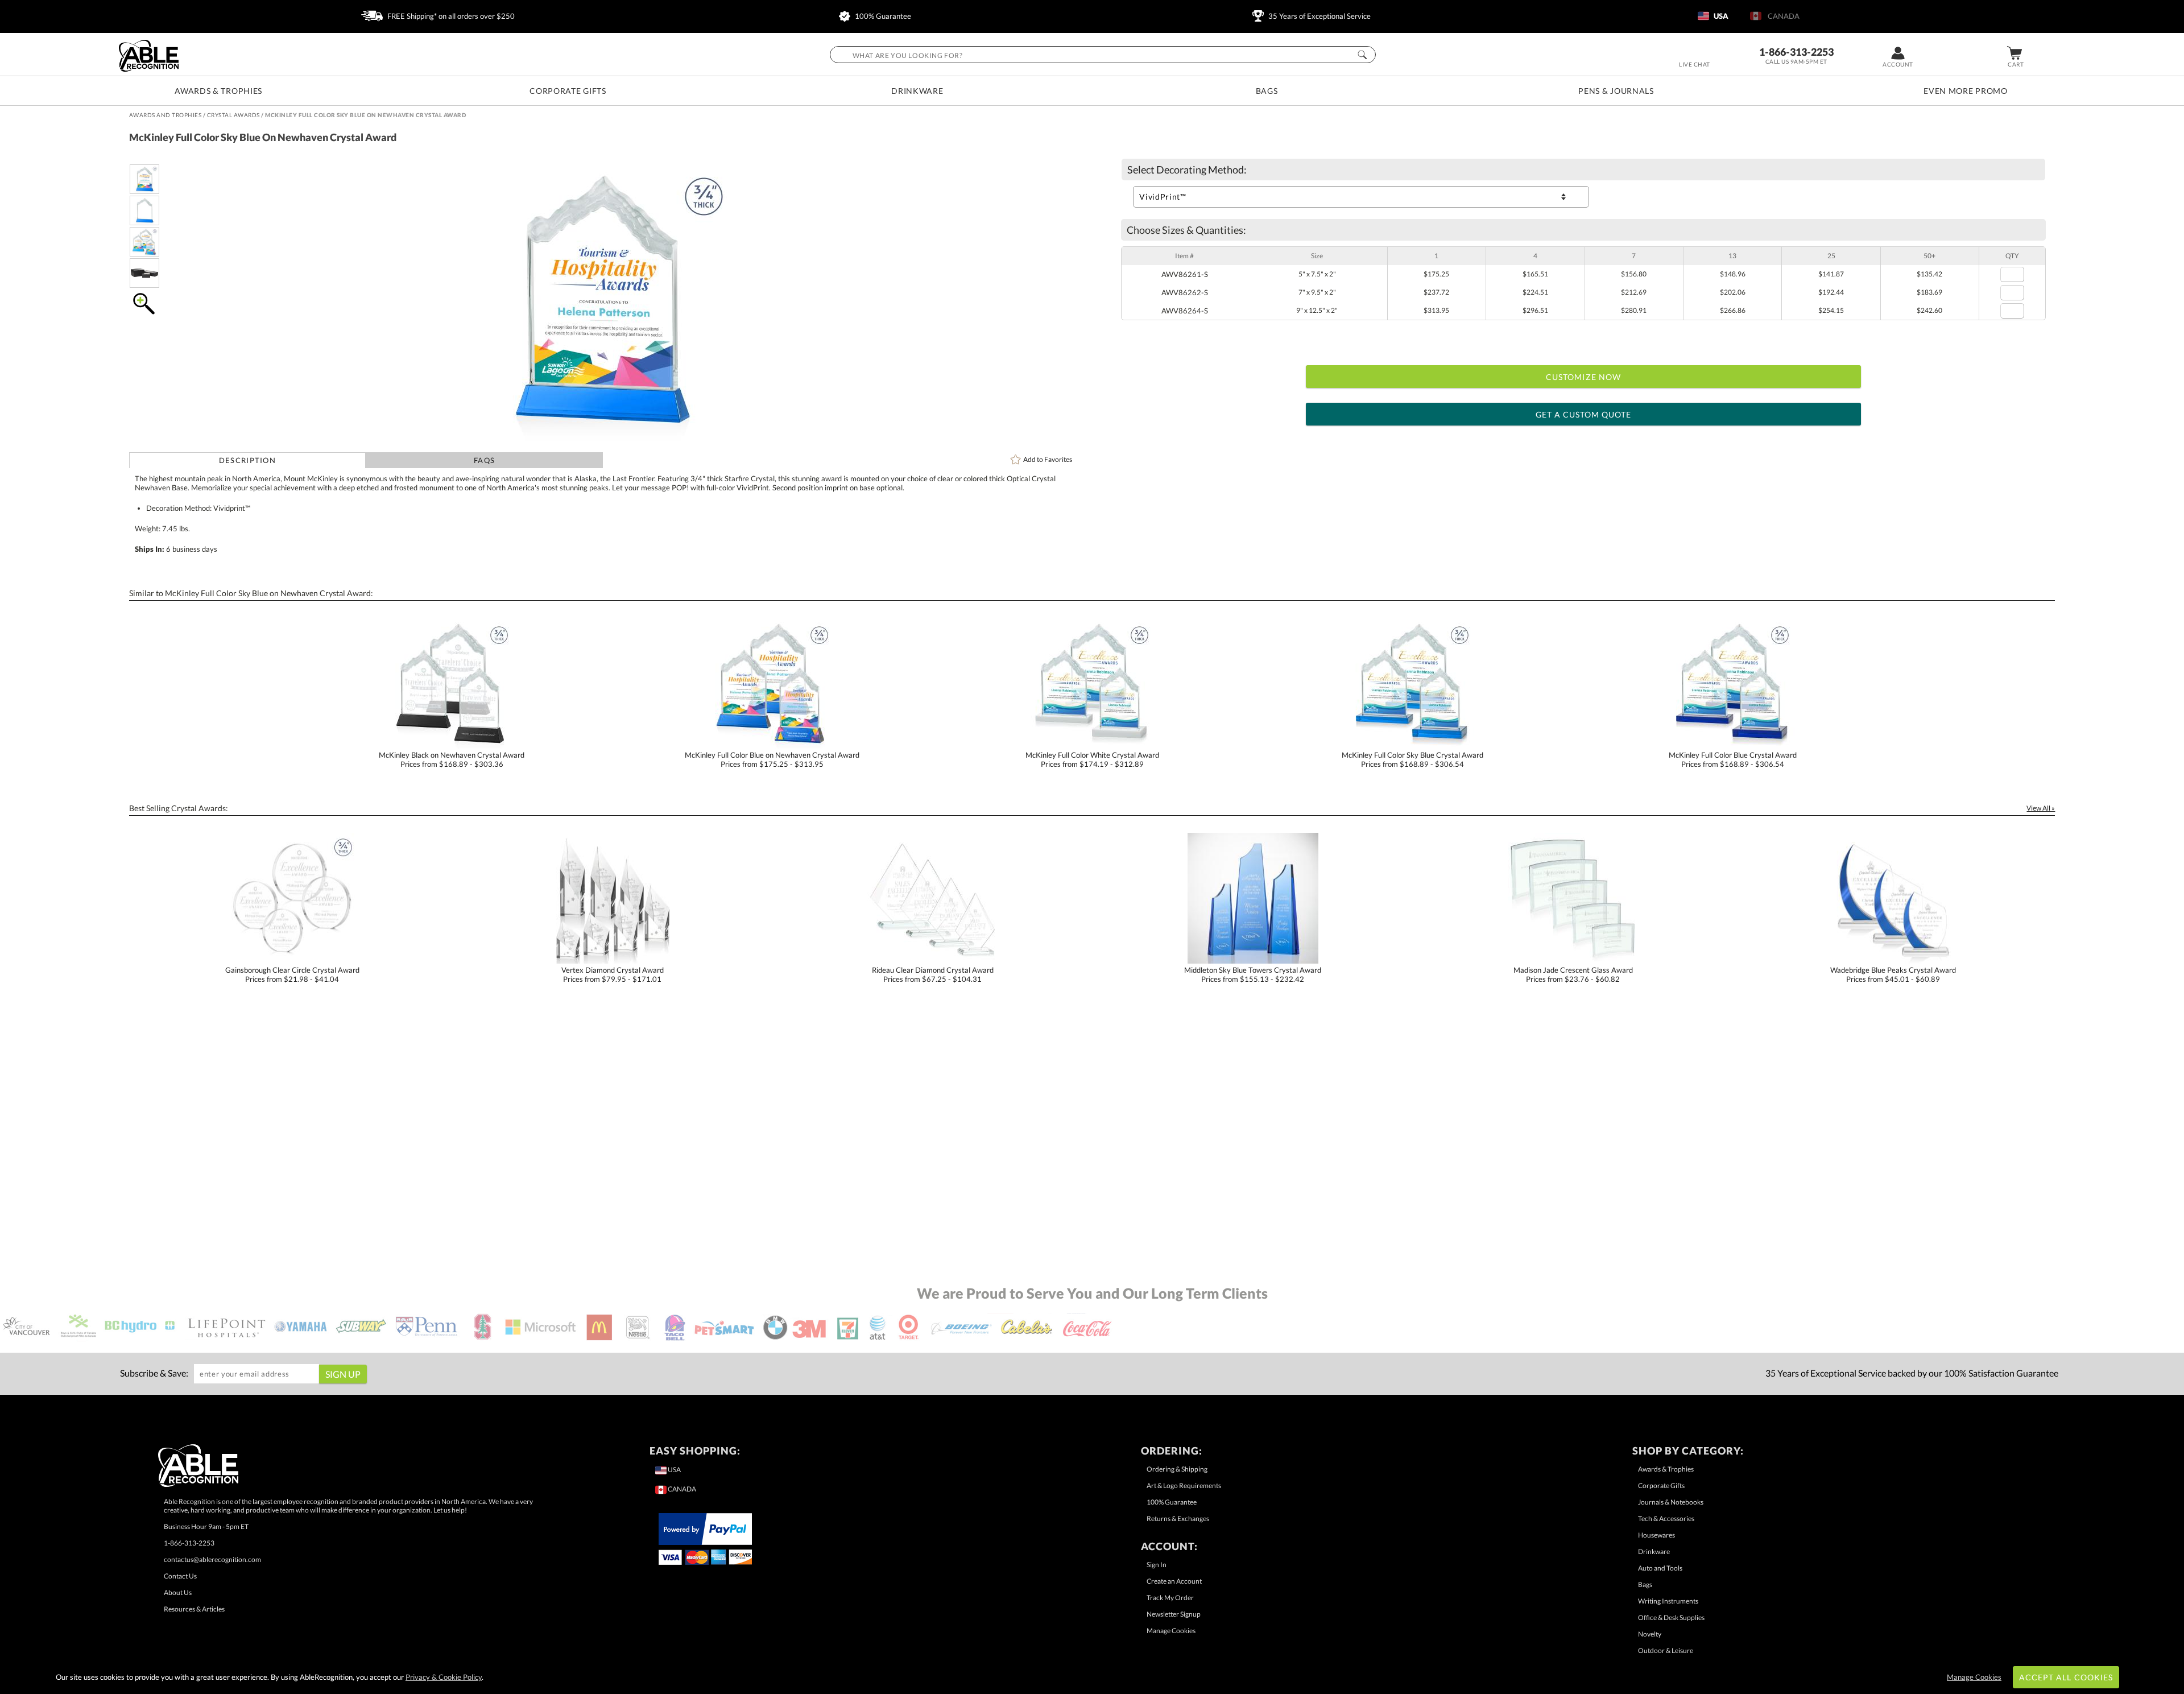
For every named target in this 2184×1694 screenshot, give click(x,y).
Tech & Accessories (1666, 1519)
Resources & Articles (194, 1609)
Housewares (1656, 1535)
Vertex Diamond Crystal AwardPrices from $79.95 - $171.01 (613, 974)
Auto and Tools (1660, 1568)
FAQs (484, 460)
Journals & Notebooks (1671, 1502)
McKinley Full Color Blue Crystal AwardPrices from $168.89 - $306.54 (1733, 759)
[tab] (248, 460)
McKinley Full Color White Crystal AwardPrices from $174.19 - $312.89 (1092, 759)
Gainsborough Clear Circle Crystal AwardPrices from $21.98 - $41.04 (292, 974)
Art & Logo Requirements (1184, 1486)
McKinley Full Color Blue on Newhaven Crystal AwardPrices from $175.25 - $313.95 (772, 759)
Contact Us (180, 1576)
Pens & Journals (1616, 91)
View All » (2041, 808)
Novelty (1650, 1634)
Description (247, 460)
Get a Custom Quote (1584, 414)
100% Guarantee (882, 16)
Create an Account (1174, 1581)
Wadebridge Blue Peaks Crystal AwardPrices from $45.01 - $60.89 (1893, 974)
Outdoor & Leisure (1666, 1650)
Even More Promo (1966, 91)
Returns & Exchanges (1178, 1519)
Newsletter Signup (1174, 1614)
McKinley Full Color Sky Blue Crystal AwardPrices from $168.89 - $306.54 (1412, 759)
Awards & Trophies (218, 91)
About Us (178, 1592)
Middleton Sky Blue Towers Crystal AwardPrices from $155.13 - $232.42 (1253, 974)
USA (1720, 16)
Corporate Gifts (568, 91)
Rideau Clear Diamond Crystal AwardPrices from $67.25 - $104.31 (933, 974)
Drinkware (917, 91)
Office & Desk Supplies (1671, 1617)
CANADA (1782, 16)
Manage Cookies (1171, 1631)
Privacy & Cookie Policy (444, 1677)
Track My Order (1170, 1598)
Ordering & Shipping (1177, 1469)
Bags (1267, 91)
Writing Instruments (1668, 1601)
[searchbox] (1103, 55)
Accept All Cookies (2066, 1677)
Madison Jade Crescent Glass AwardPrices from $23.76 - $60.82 (1573, 974)
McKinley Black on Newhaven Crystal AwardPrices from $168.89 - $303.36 (452, 759)
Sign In (1157, 1565)
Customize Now (1583, 377)
